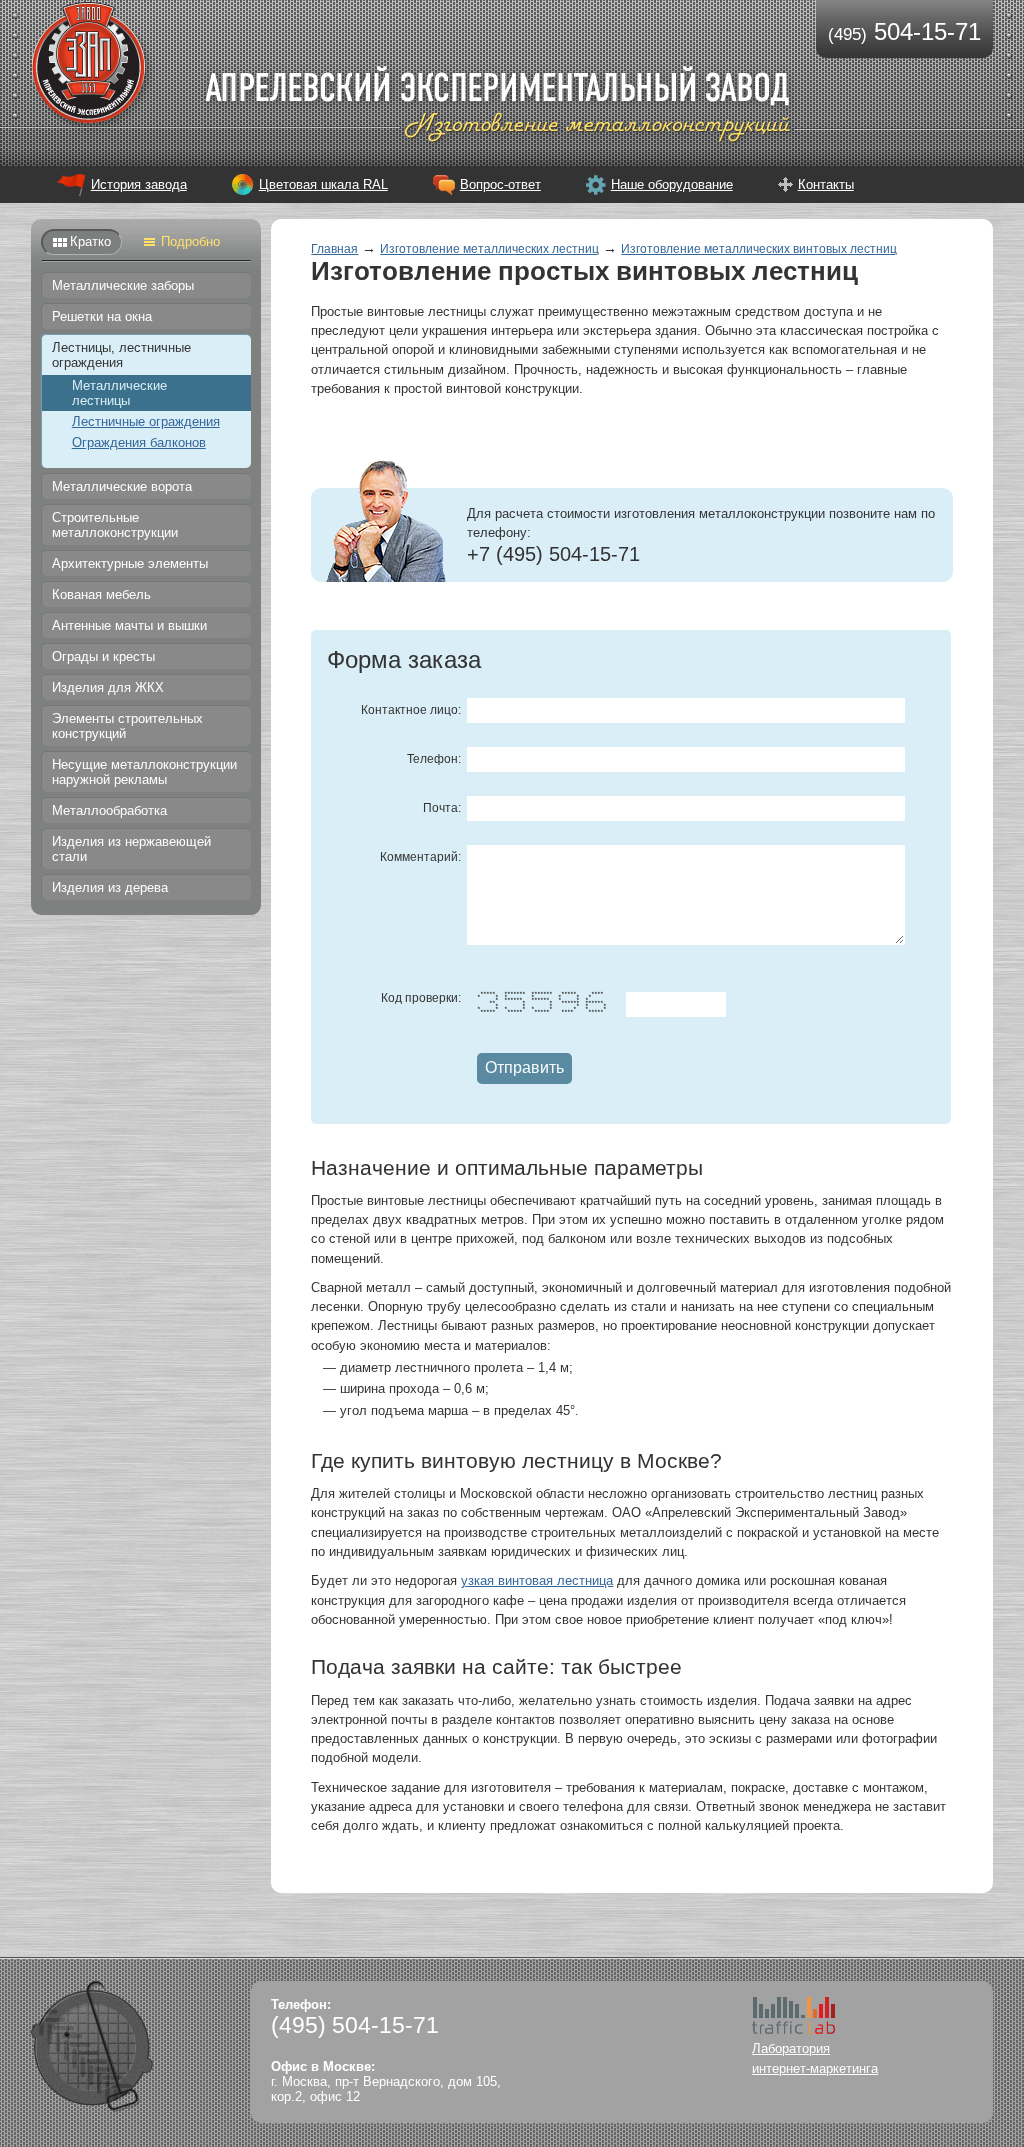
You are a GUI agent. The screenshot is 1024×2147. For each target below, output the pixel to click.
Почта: (442, 808)
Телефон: (434, 759)
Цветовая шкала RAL (323, 184)
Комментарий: (420, 857)
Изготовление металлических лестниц (489, 249)
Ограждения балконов (139, 442)
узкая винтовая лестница (537, 1580)
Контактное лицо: (411, 710)
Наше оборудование (672, 184)
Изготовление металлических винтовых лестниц (759, 249)
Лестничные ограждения (146, 421)
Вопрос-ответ (500, 184)
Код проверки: (421, 998)
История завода (139, 184)
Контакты (826, 184)
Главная (334, 249)
